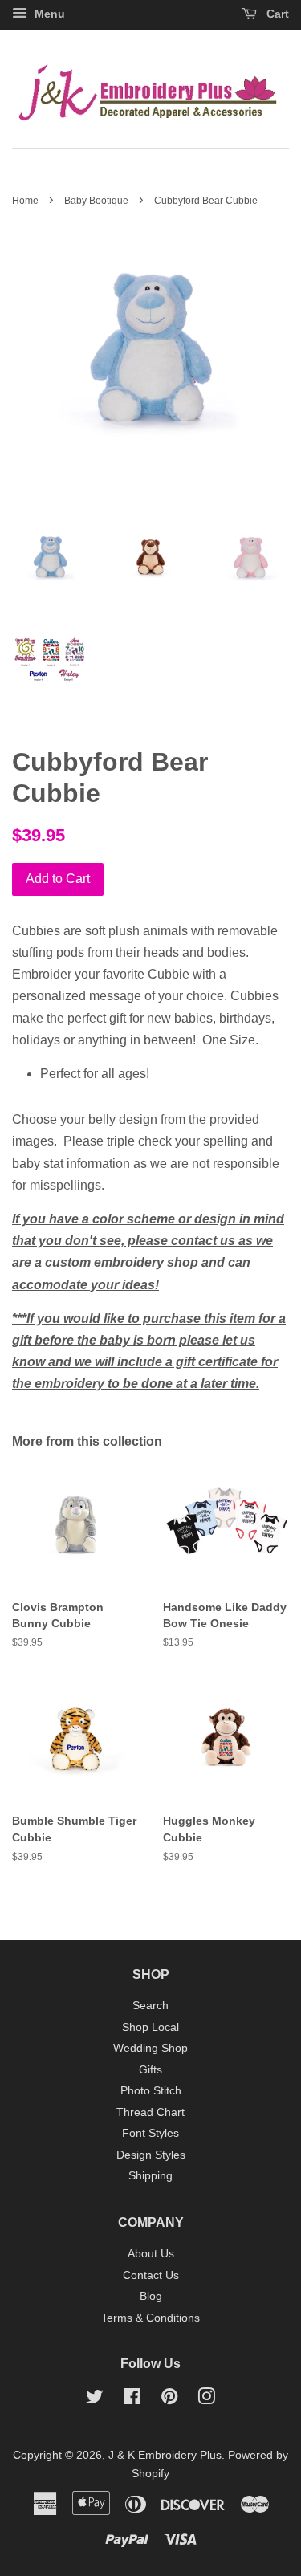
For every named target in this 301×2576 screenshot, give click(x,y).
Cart (276, 14)
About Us (151, 2254)
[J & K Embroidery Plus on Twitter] (95, 2400)
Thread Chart (150, 2112)
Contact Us (151, 2275)
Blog (151, 2296)
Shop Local (150, 2027)
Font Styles (150, 2133)
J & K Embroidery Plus (165, 2455)
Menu (48, 14)
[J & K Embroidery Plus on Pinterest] (169, 2400)
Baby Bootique (96, 201)
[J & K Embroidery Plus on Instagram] (206, 2400)
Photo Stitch (151, 2091)
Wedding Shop (150, 2048)
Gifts (150, 2070)
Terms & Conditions (150, 2318)
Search (150, 2006)
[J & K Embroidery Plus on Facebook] (132, 2400)
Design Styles (151, 2155)
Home (25, 201)
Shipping (150, 2176)
